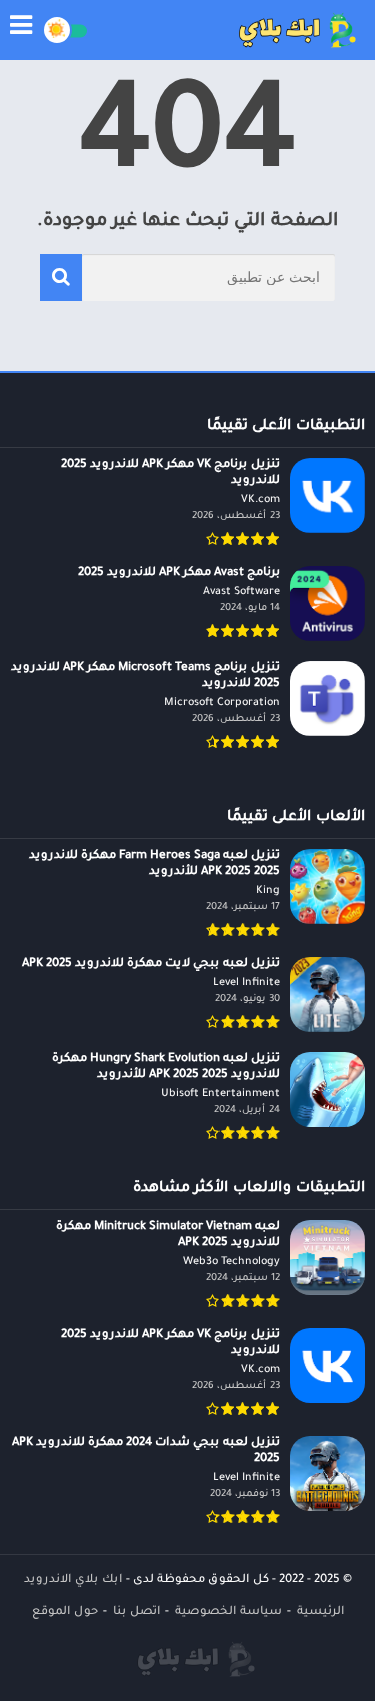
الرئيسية (320, 1612)
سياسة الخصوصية (228, 1612)
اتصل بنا (136, 1612)
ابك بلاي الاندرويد (73, 1580)
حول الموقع (65, 1612)
